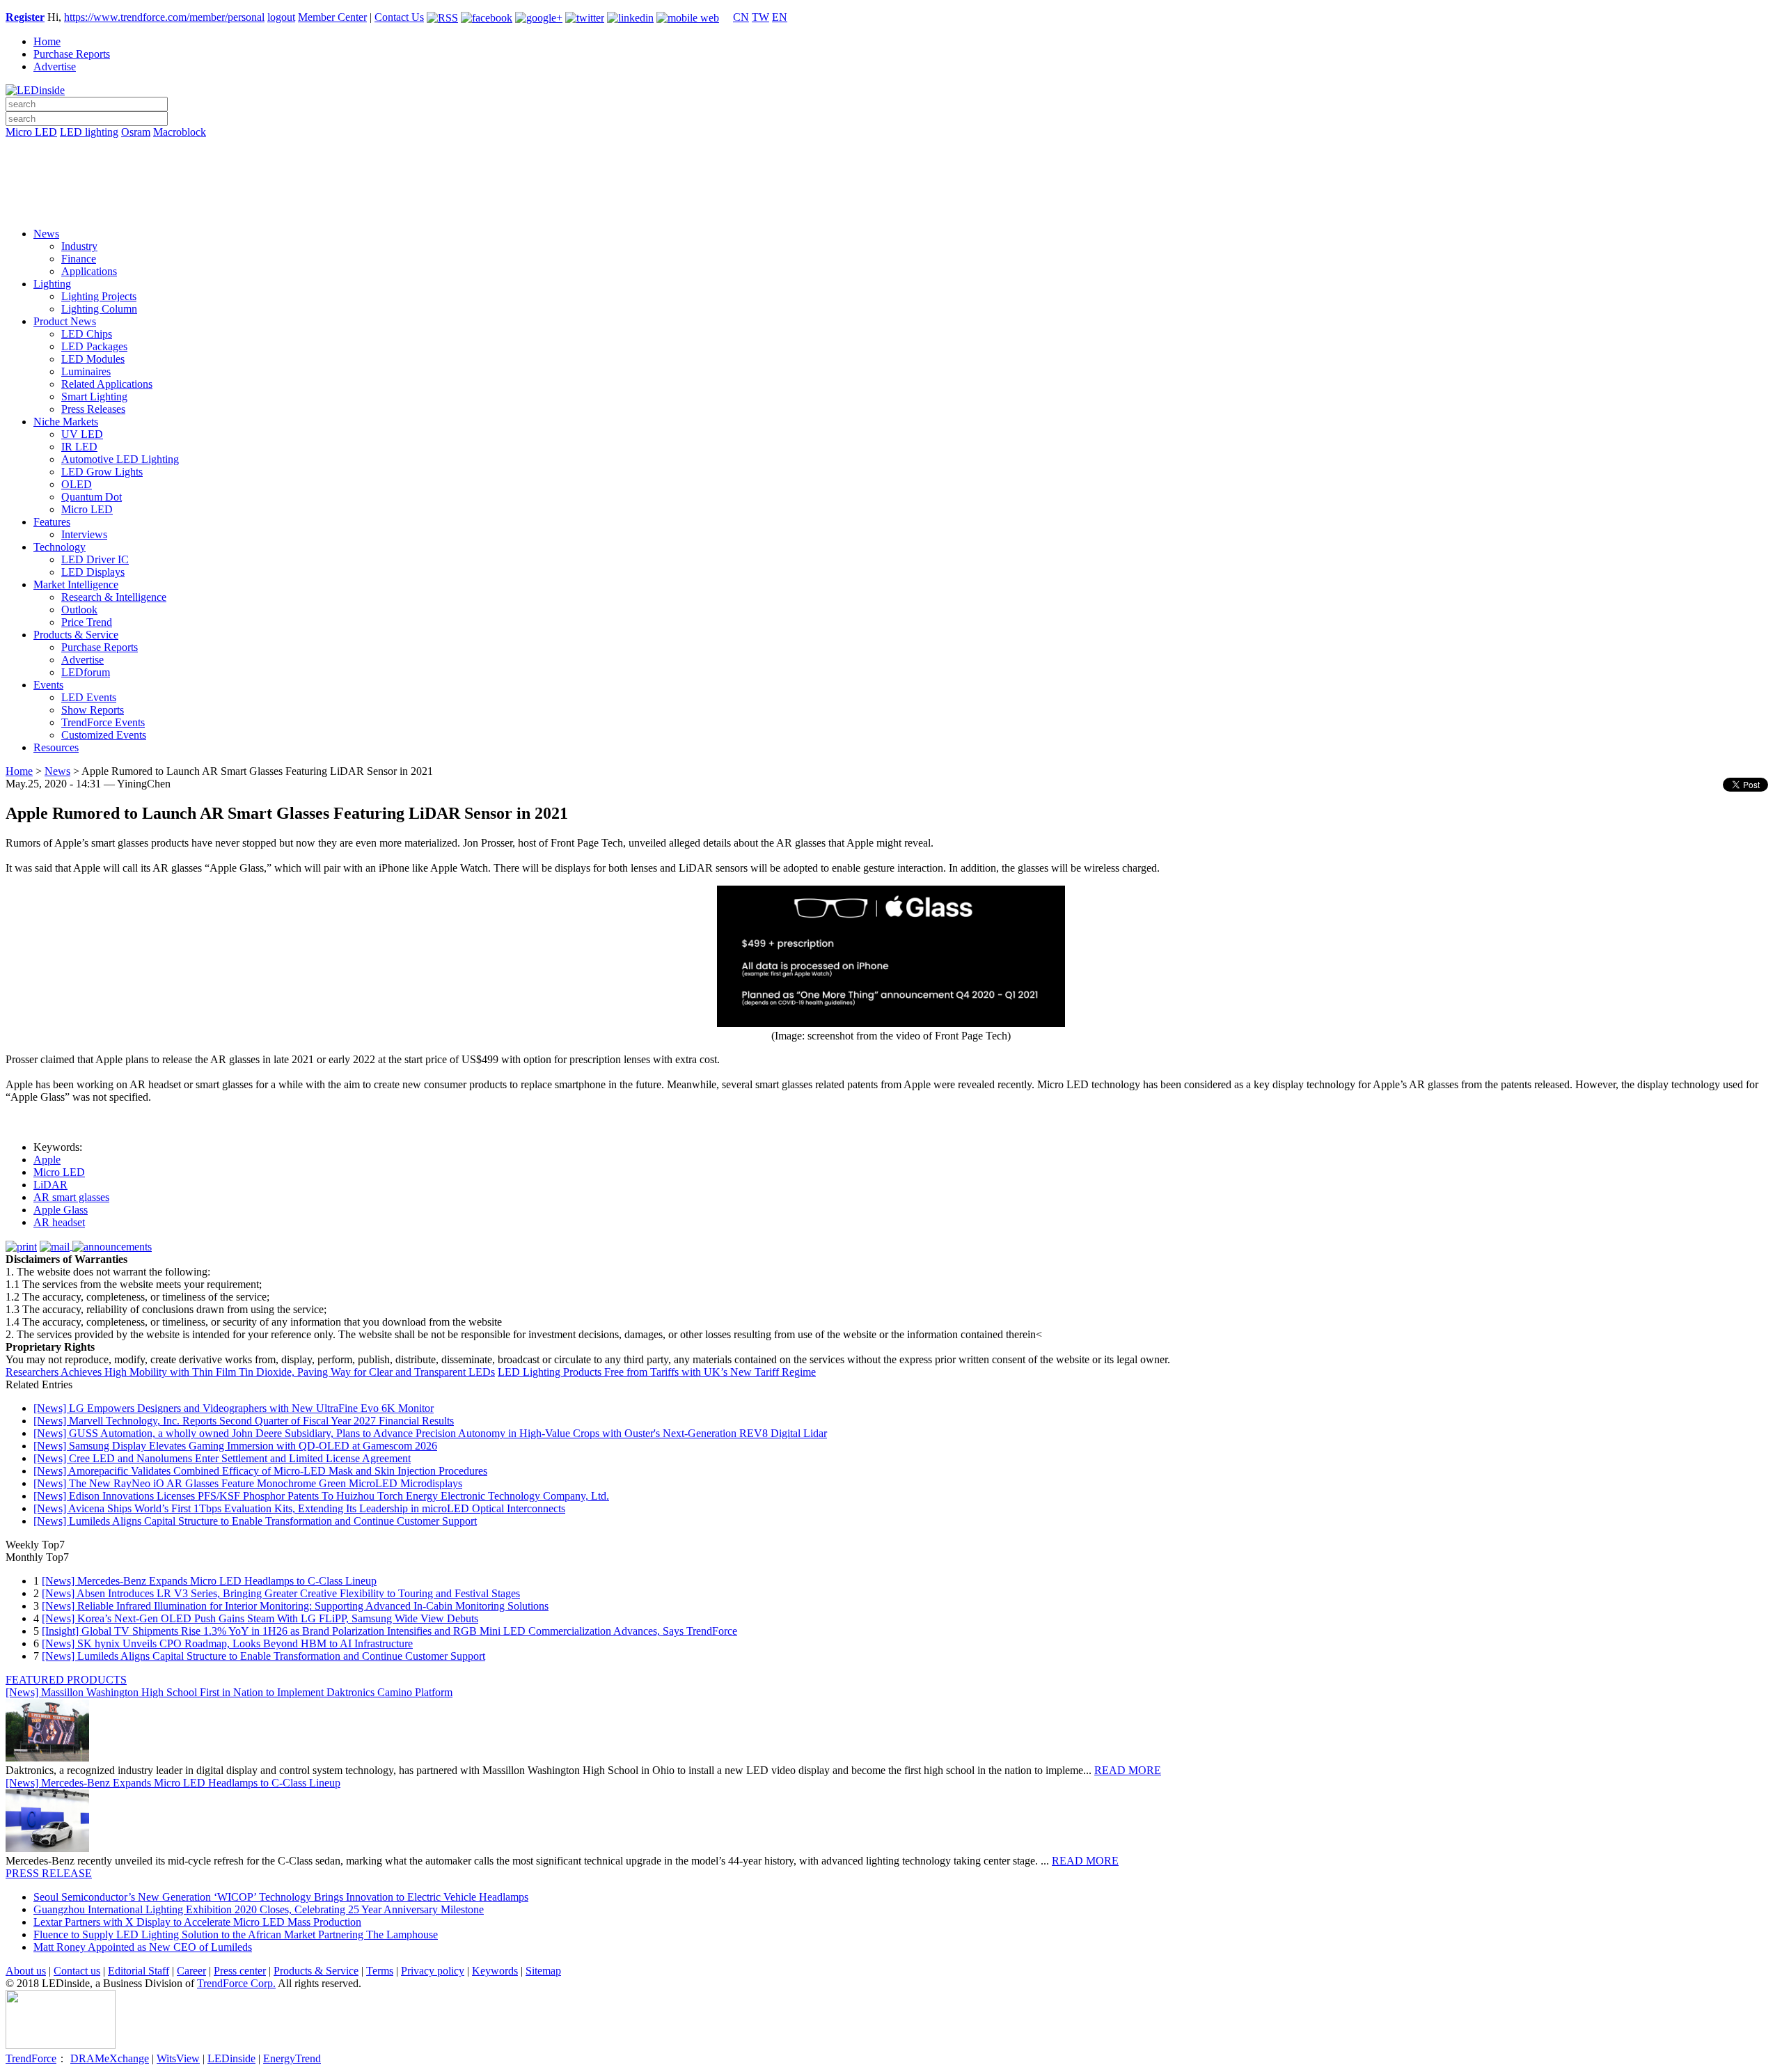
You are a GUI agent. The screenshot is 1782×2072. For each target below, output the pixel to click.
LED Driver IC (95, 559)
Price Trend (87, 622)
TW (760, 17)
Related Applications (107, 384)
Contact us (77, 1971)
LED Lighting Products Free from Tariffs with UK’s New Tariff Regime (657, 1372)
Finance (79, 259)
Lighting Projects (99, 296)
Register (25, 17)
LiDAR (50, 1185)
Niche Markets (66, 422)
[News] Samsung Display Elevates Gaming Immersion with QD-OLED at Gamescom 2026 (235, 1446)
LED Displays (93, 572)
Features (52, 522)
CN (741, 17)
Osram (136, 132)
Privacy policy (433, 1971)
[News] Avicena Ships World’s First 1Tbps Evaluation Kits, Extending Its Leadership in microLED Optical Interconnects (299, 1508)
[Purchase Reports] (891, 148)
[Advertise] (891, 168)
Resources (56, 747)
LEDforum (86, 672)
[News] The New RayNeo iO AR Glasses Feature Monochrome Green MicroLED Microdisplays (248, 1483)
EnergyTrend (292, 2058)
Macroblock (180, 132)
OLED (77, 484)
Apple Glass (61, 1210)
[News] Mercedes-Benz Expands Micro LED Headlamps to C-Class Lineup (209, 1581)
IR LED (79, 447)
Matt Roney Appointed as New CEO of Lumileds (143, 1947)
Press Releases (93, 409)
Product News (65, 321)
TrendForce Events (103, 722)
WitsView (178, 2058)
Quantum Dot (92, 497)
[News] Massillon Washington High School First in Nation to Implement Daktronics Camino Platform (229, 1692)
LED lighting (89, 132)
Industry (79, 246)
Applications (89, 271)
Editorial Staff (139, 1971)
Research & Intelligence (114, 597)
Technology (60, 547)
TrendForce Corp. (236, 1983)
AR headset (59, 1222)
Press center (240, 1971)
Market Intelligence (76, 584)
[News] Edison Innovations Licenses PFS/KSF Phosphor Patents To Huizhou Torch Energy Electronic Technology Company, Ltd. (321, 1496)
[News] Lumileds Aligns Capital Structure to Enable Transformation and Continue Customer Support (255, 1521)
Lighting (52, 284)
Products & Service (76, 635)
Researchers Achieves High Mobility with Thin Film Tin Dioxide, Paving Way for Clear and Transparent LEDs (250, 1372)
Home (47, 41)
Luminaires (86, 371)
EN (780, 17)
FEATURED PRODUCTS (66, 1680)
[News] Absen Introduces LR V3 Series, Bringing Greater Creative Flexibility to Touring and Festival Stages (281, 1593)
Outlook (79, 610)
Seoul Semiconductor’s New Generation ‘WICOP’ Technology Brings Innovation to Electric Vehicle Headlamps (281, 1897)
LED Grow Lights (102, 472)
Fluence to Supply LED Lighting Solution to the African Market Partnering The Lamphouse (236, 1934)
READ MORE (1128, 1770)
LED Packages (94, 346)
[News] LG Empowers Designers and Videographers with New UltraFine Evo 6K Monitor (234, 1408)
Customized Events (104, 735)
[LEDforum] (891, 207)
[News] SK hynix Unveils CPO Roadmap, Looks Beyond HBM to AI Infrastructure (227, 1643)
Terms (380, 1971)
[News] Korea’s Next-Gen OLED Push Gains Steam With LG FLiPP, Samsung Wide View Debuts (260, 1618)
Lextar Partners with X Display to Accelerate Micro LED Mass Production (197, 1922)
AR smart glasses (71, 1197)
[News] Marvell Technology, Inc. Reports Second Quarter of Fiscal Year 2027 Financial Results (244, 1421)
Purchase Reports (72, 54)
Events (48, 685)
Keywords (495, 1971)
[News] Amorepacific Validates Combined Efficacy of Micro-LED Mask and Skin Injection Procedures (260, 1471)
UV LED (82, 434)
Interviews (84, 534)
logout (281, 17)
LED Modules (93, 359)
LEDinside (231, 2058)
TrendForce (31, 2058)
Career (191, 1971)
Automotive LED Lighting (120, 459)
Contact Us (399, 17)
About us (26, 1971)
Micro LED (31, 132)
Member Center (332, 17)
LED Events (89, 697)
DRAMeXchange (110, 2058)
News (46, 234)
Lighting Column (99, 309)
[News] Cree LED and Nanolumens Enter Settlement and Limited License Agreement (222, 1458)
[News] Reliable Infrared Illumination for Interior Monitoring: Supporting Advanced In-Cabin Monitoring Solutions (295, 1606)
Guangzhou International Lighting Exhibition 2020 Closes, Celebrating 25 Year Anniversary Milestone (259, 1909)
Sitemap (543, 1971)
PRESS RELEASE (49, 1873)
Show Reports (93, 710)
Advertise (55, 66)
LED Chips (87, 334)
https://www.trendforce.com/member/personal (164, 17)
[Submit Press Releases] (891, 187)
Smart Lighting (94, 397)
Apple (47, 1160)
